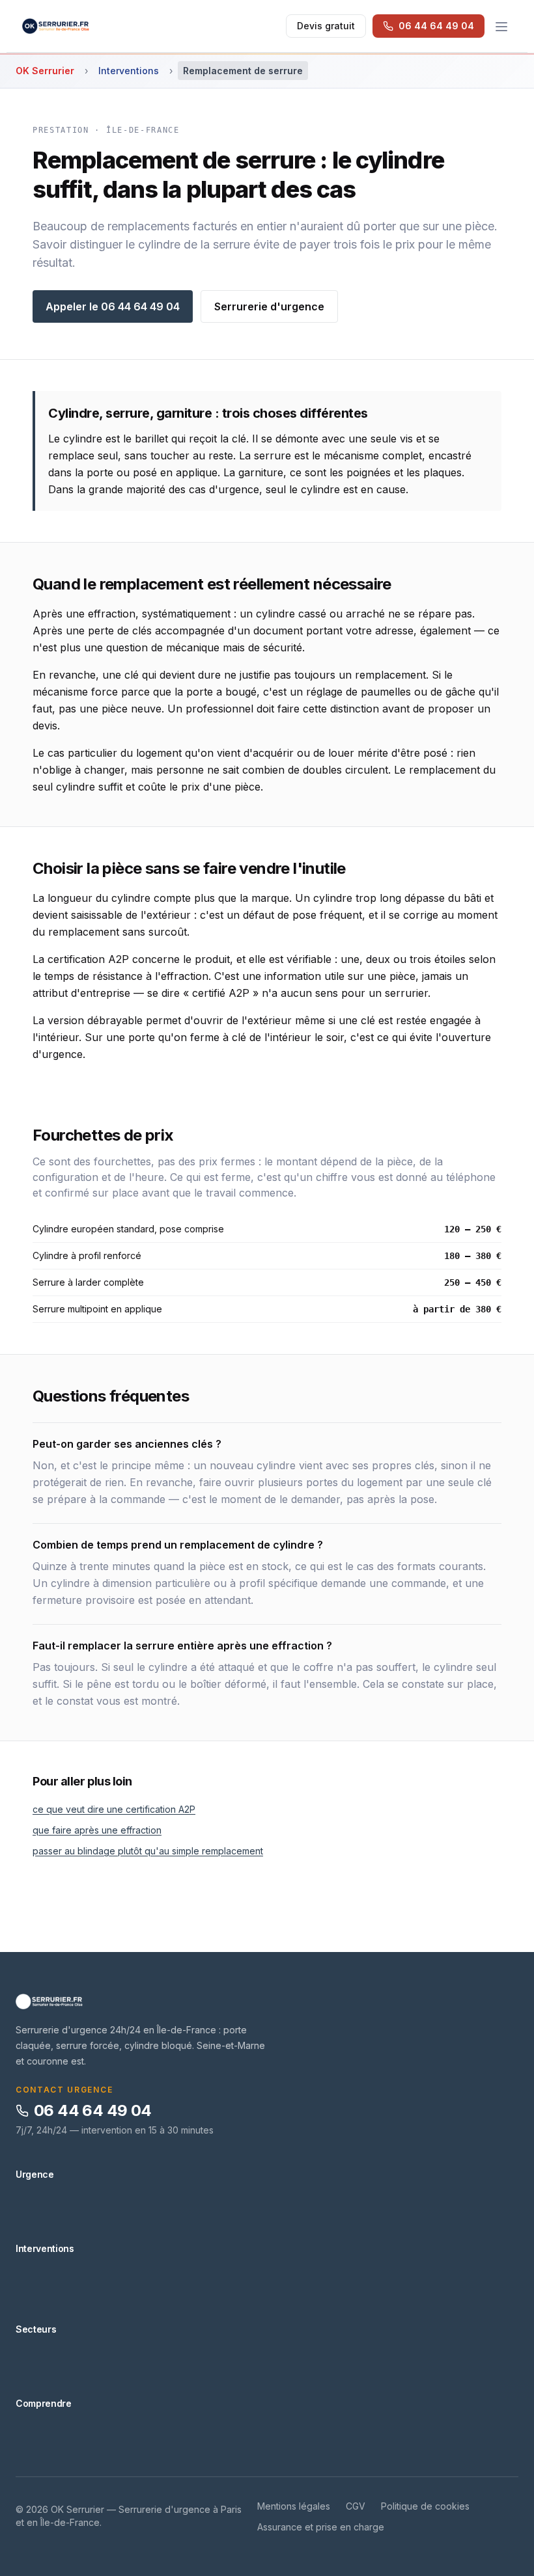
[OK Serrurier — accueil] (56, 26)
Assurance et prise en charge (321, 2527)
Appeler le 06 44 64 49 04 (113, 306)
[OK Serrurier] (267, 2001)
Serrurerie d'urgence (269, 306)
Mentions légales (294, 2506)
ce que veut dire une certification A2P (114, 1809)
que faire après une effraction (97, 1830)
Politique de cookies (425, 2506)
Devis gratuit (326, 26)
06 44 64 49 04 (93, 2110)
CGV (356, 2506)
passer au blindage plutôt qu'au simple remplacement (148, 1851)
